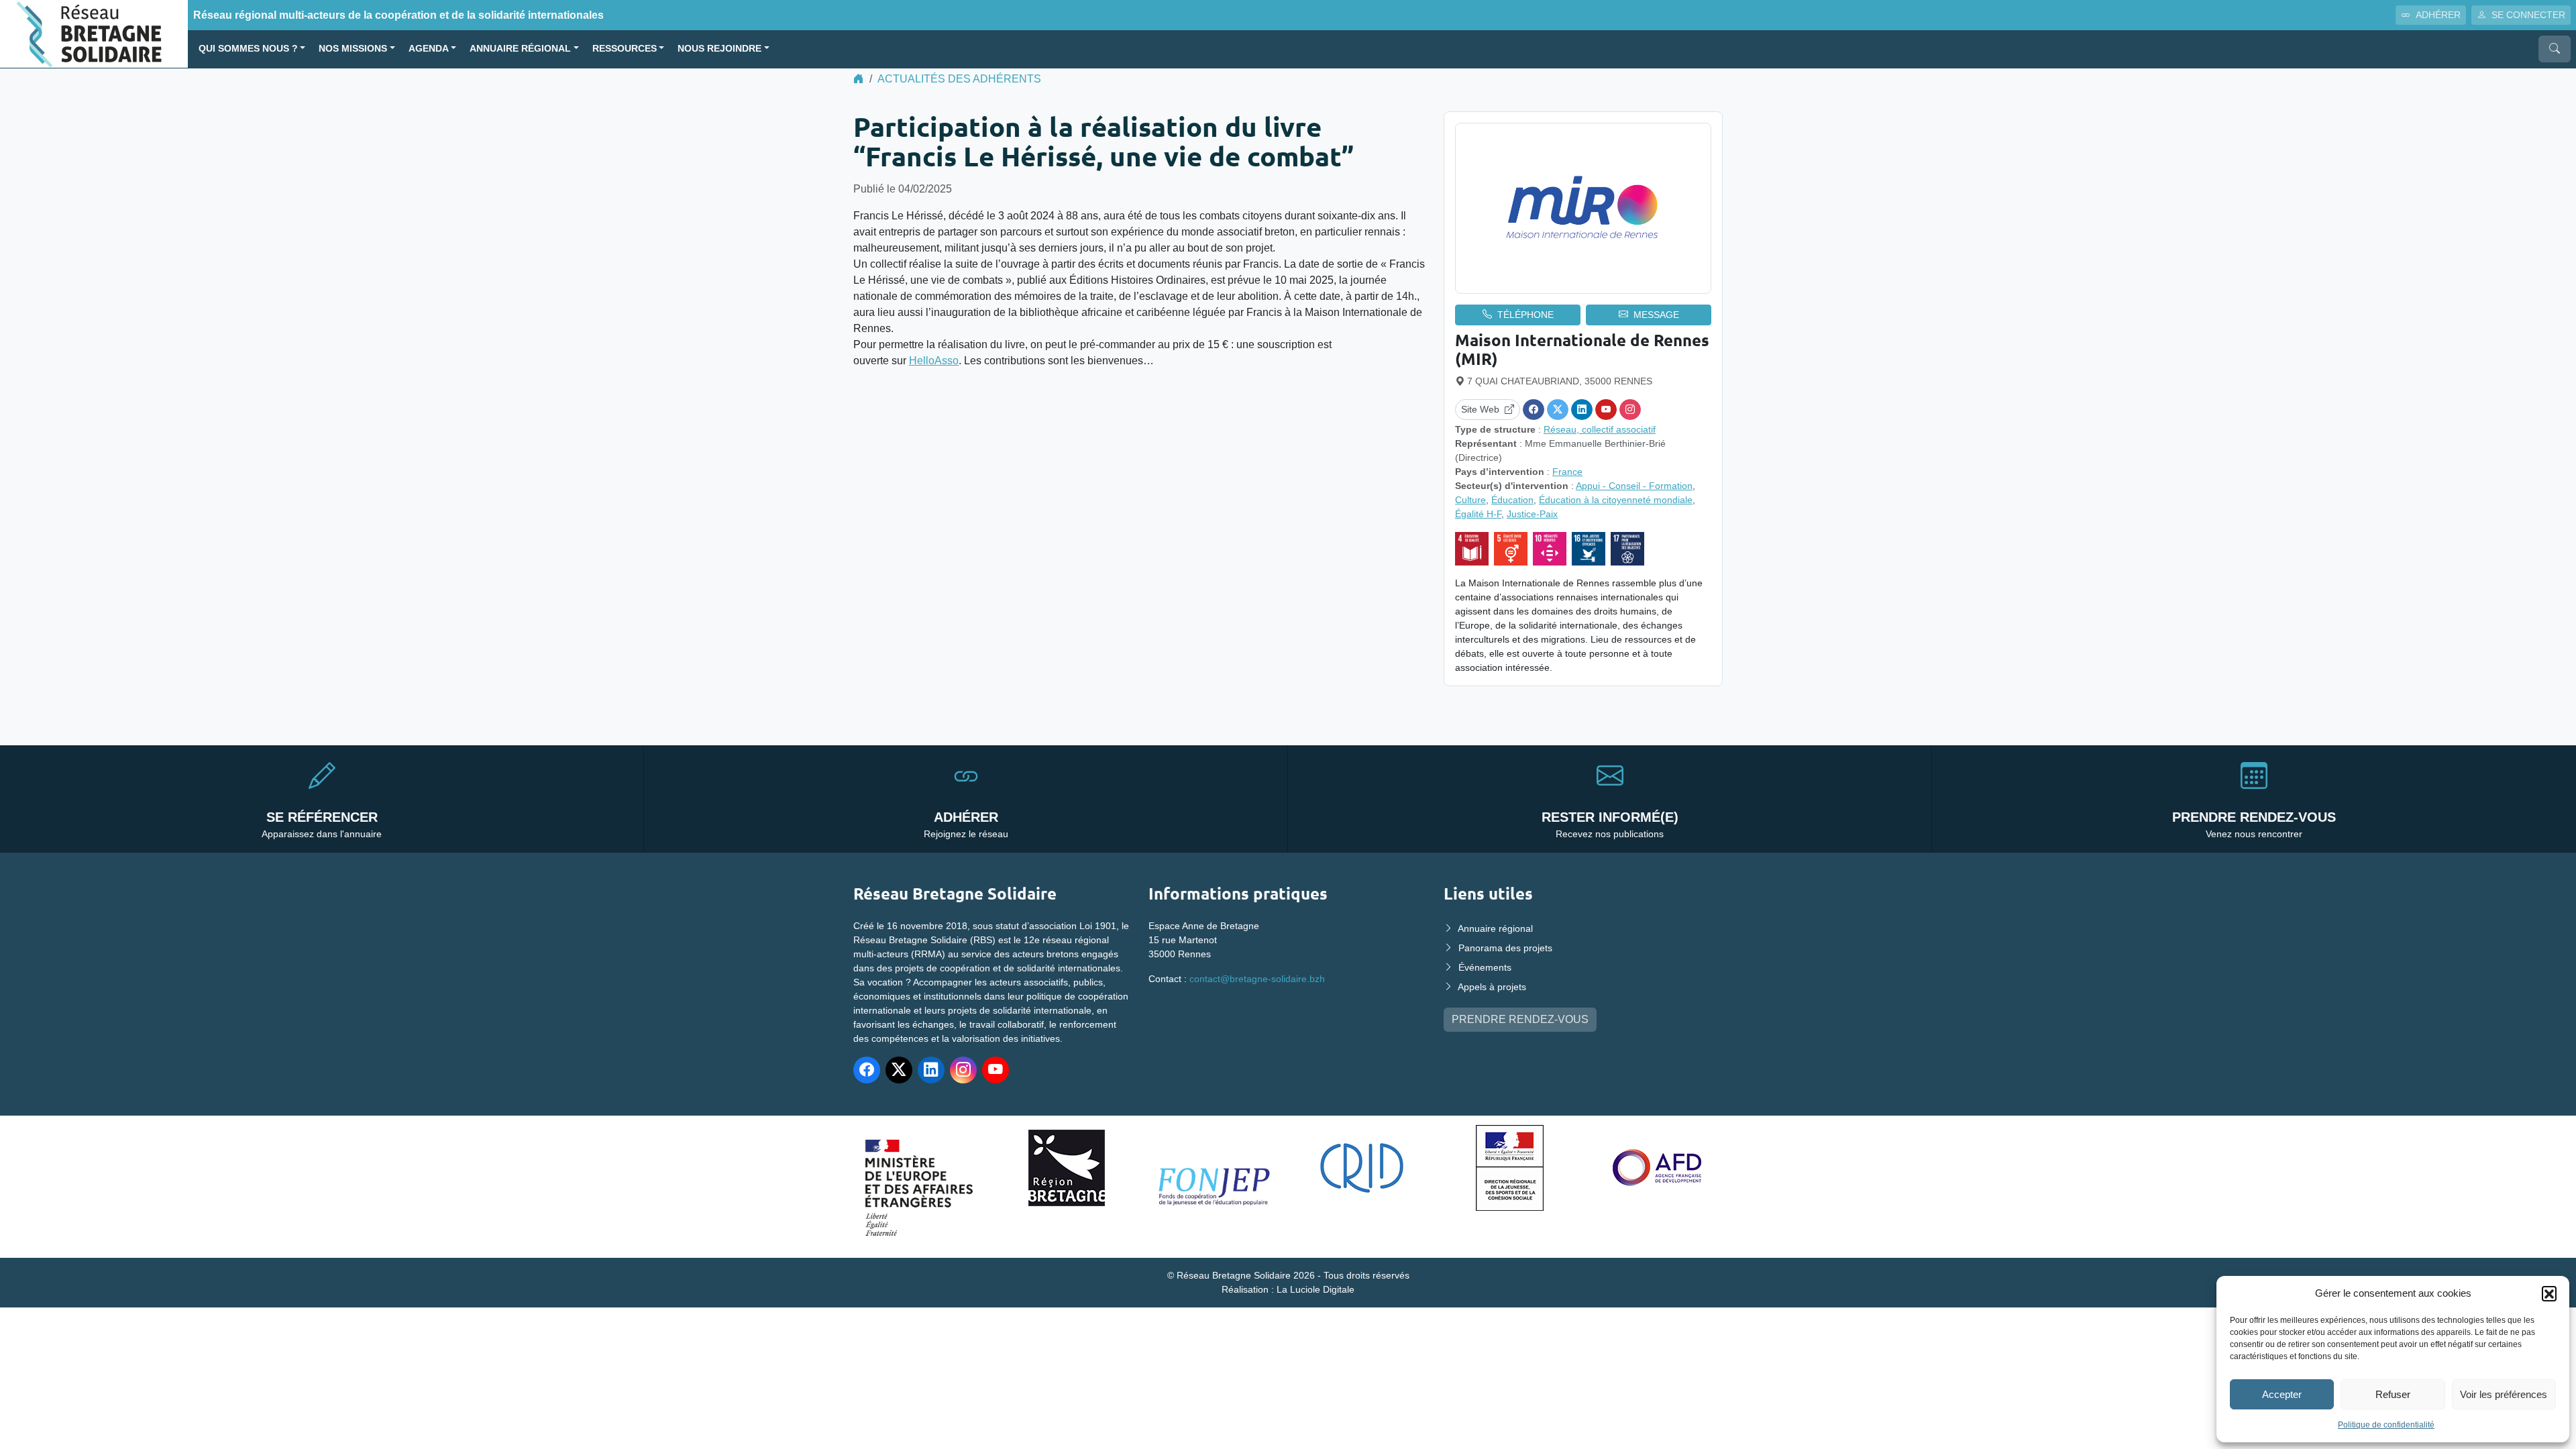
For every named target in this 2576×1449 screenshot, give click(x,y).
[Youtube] (1606, 410)
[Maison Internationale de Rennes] (1583, 208)
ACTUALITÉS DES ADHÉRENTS (959, 79)
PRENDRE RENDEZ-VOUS (1520, 1019)
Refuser (2393, 1394)
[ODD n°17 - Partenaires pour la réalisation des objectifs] (1627, 549)
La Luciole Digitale (1316, 1289)
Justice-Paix (1532, 514)
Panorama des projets (1505, 948)
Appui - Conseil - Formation (1634, 486)
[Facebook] (1534, 410)
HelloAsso (934, 361)
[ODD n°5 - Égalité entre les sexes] (1511, 549)
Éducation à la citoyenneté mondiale (1616, 500)
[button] (2549, 1293)
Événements (1485, 967)
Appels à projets (1492, 987)
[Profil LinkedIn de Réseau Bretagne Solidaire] (931, 1070)
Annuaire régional (520, 49)
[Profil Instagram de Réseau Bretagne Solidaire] (963, 1070)
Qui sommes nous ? (248, 49)
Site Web (1480, 409)
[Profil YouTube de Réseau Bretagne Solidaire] (996, 1070)
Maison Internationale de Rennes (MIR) (1582, 350)
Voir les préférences (2504, 1394)
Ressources (625, 49)
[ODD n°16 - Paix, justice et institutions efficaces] (1589, 549)
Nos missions (353, 49)
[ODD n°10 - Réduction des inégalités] (1550, 549)
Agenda (429, 49)
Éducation (1512, 500)
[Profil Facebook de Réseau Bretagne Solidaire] (867, 1070)
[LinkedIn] (1582, 410)
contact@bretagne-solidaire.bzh (1257, 979)
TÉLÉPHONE (1525, 315)
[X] (1558, 410)
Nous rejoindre (719, 49)
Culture (1470, 500)
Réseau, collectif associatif (1600, 429)
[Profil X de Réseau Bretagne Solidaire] (899, 1070)
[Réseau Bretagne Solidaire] (94, 33)
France (1567, 472)
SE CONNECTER (2528, 15)
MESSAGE (1656, 315)
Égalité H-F (1478, 514)
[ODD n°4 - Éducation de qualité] (1472, 549)
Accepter (2282, 1394)
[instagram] (1630, 410)
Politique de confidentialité (2386, 1425)
